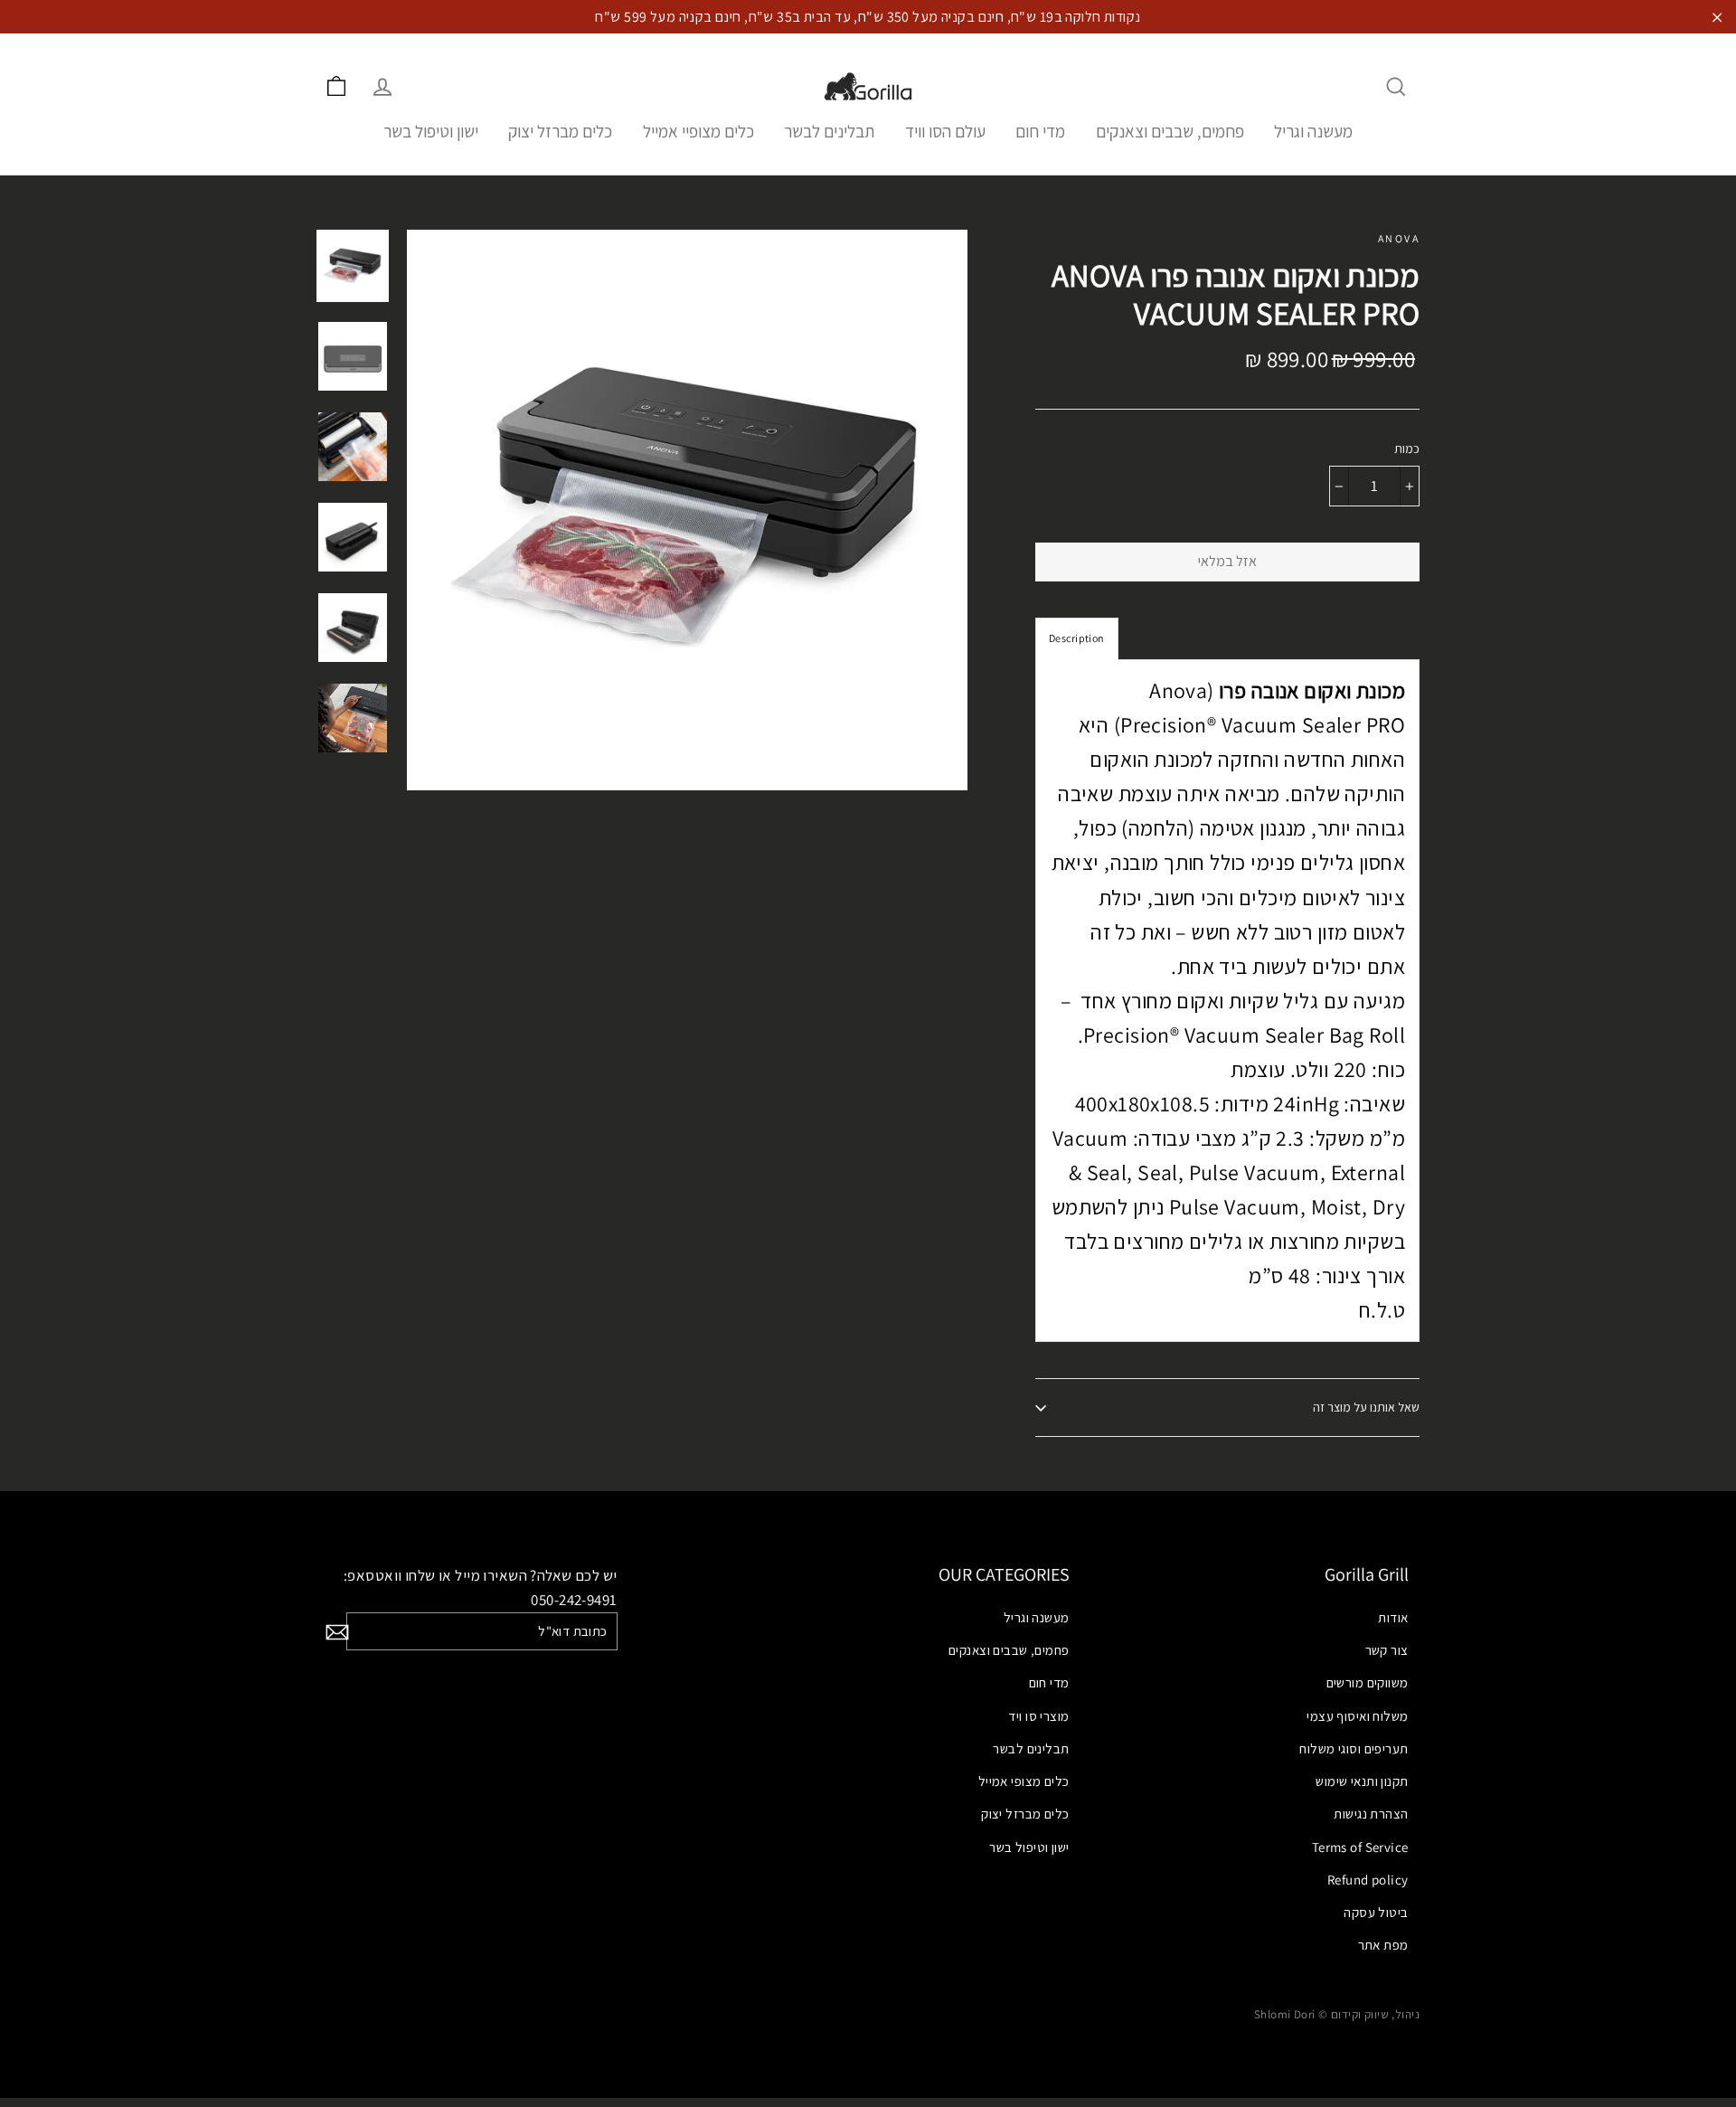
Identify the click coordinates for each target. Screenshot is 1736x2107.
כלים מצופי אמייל (1024, 1781)
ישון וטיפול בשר (431, 131)
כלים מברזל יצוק (560, 131)
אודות (1393, 1617)
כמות (1407, 449)
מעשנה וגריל (1313, 131)
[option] (687, 510)
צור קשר (1387, 1650)
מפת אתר (1383, 1945)
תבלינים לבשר (829, 131)
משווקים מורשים (1368, 1682)
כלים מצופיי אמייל (698, 131)
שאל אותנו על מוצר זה (1366, 1407)
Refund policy (1368, 1880)
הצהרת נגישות (1371, 1814)
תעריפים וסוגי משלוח (1354, 1748)
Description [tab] (1077, 638)
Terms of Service (1360, 1847)
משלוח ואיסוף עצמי (1357, 1716)
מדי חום (1040, 131)
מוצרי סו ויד (1038, 1716)
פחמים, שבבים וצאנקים (1170, 131)
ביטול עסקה (1376, 1912)
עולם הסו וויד (945, 131)
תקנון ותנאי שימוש (1362, 1781)
